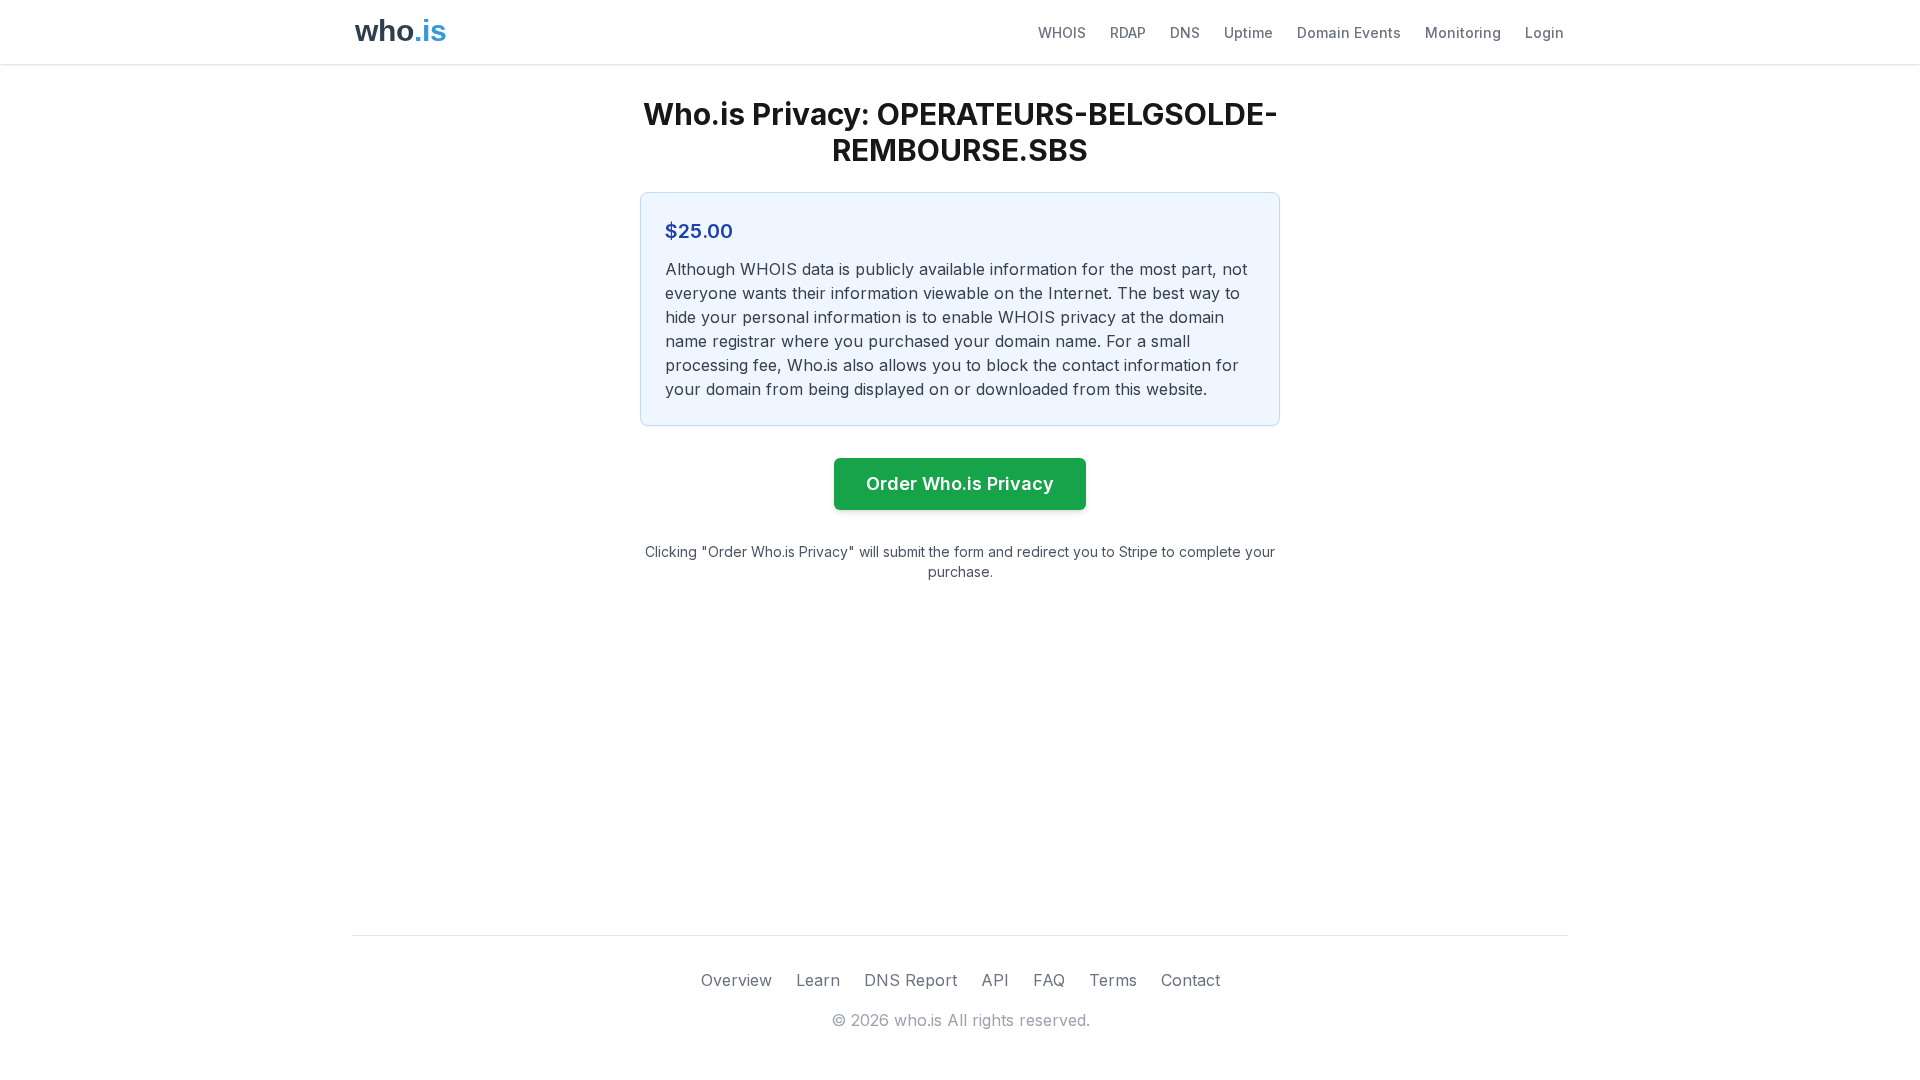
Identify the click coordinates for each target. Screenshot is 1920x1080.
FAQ (1049, 980)
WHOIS (1062, 32)
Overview (736, 980)
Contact (1190, 980)
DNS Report (910, 980)
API (995, 980)
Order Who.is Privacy (960, 483)
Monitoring (1463, 32)
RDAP (1128, 32)
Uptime (1248, 32)
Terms (1113, 980)
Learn (818, 980)
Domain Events (1349, 32)
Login (1544, 32)
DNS (1185, 32)
